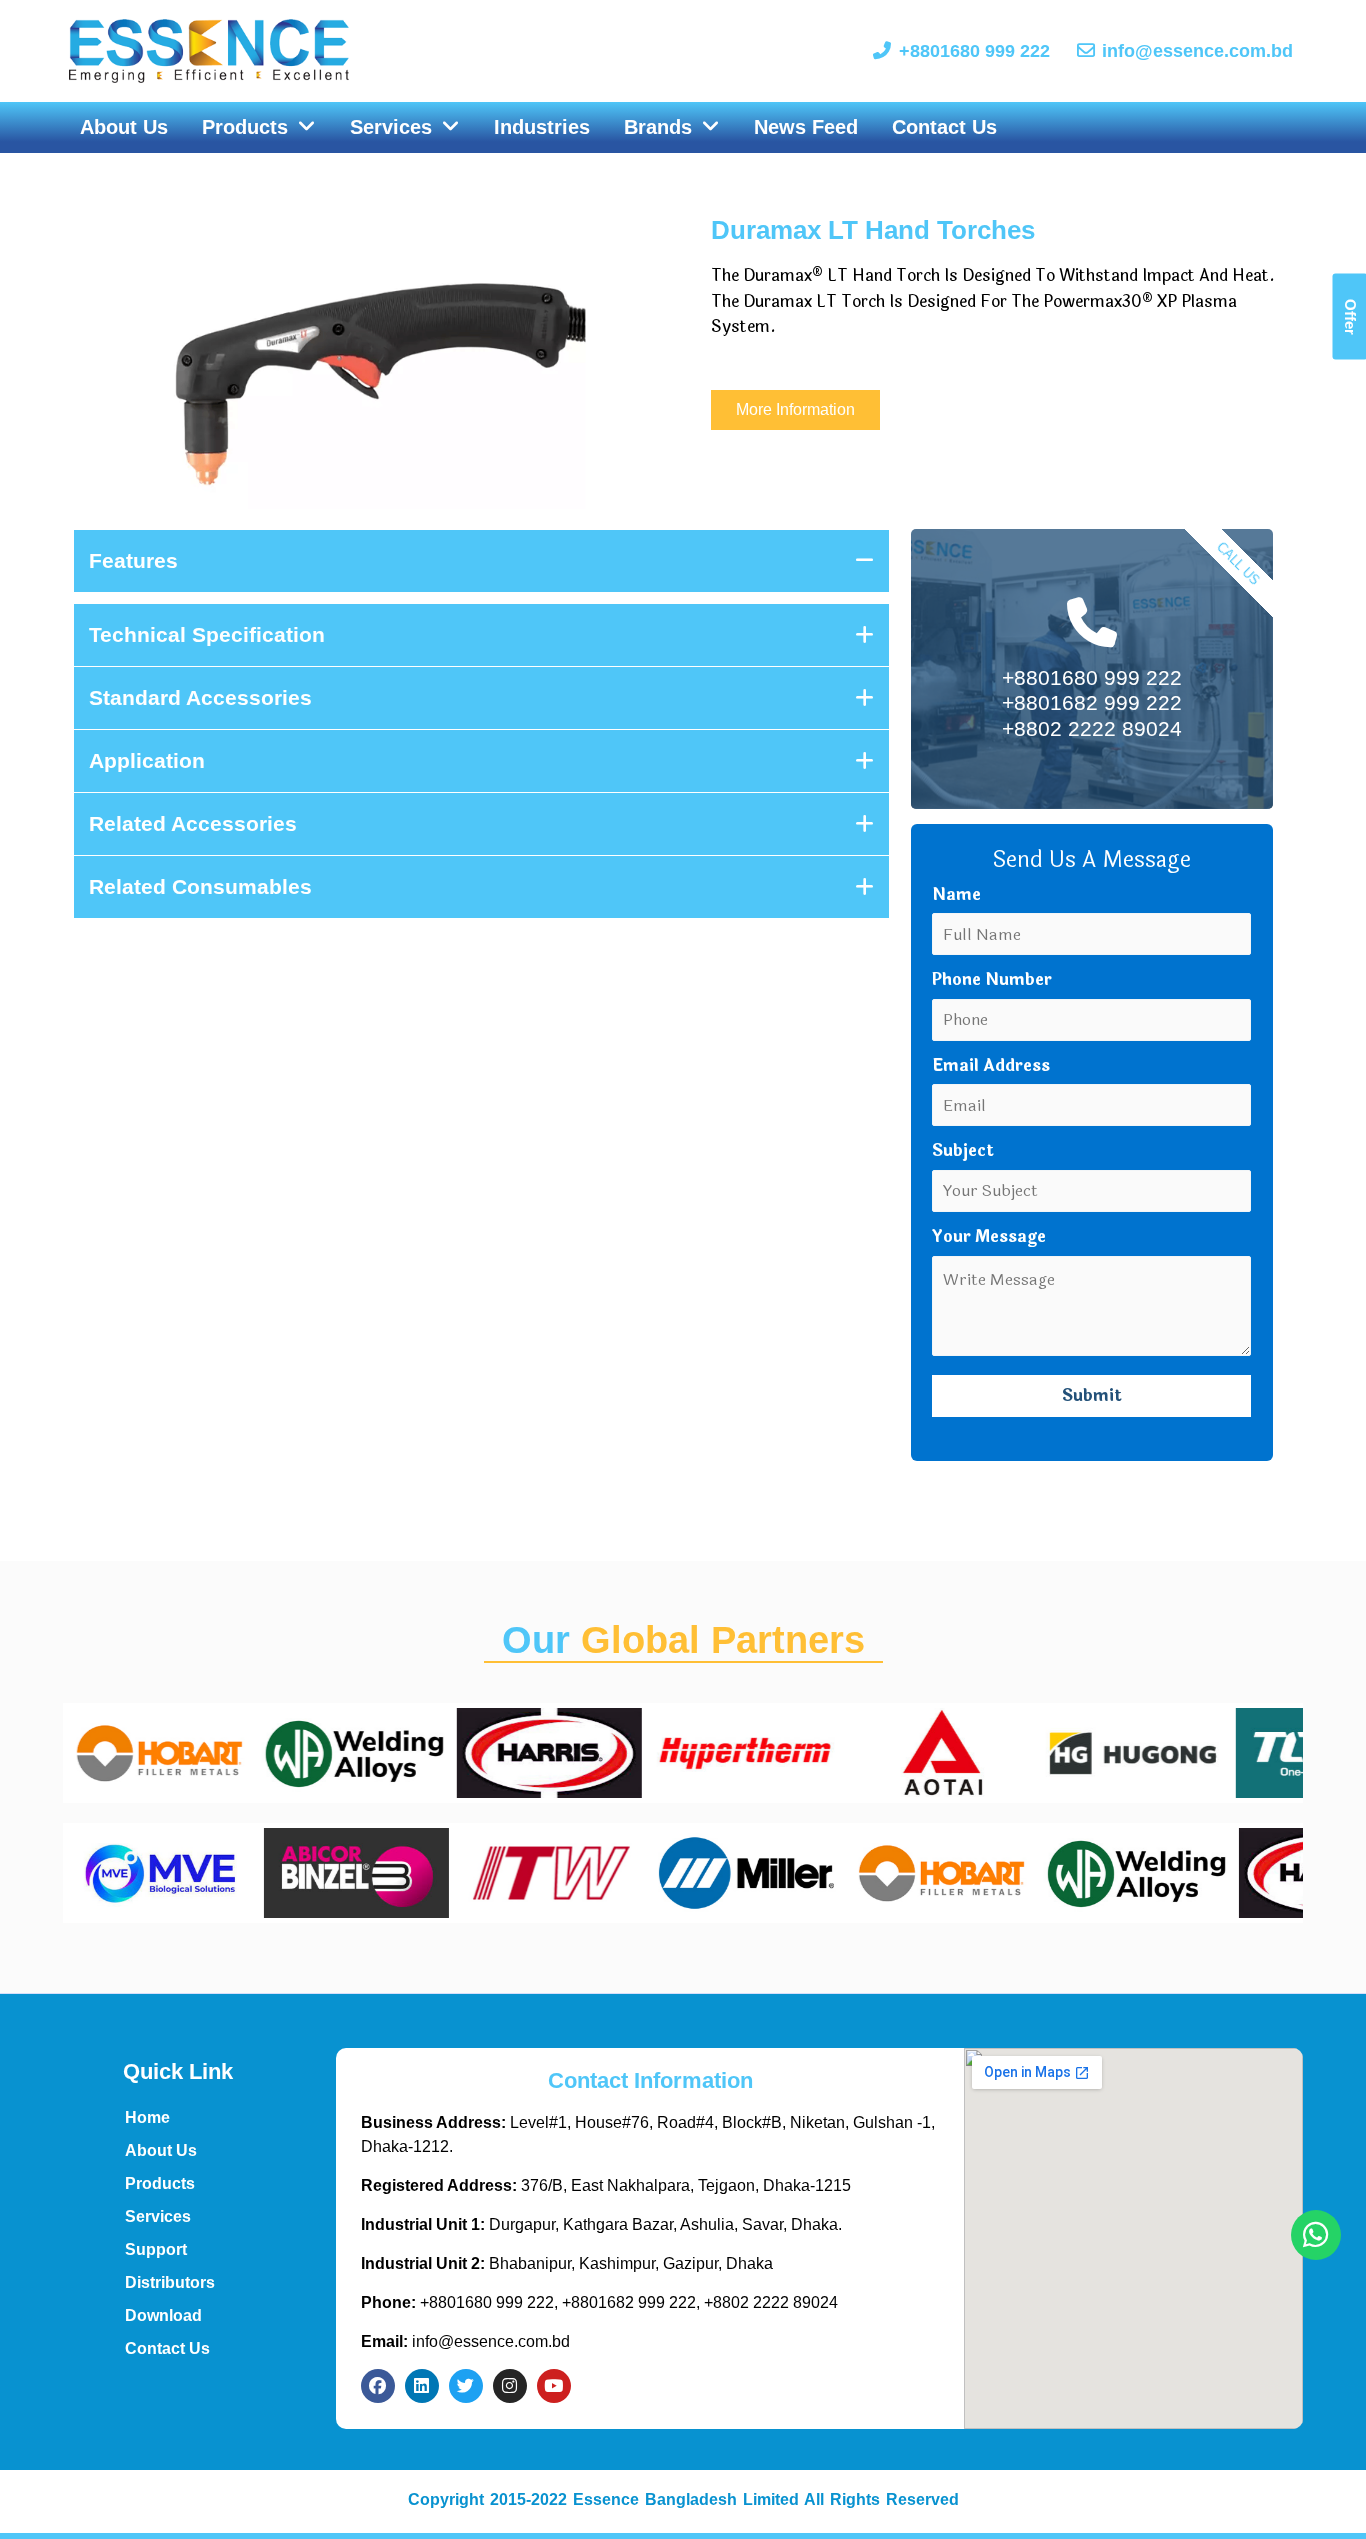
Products (160, 2183)
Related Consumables (200, 886)
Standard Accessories (200, 697)
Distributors (170, 2282)
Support (156, 2249)
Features (133, 560)
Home (147, 2117)
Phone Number (992, 979)
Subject (963, 1150)
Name (956, 894)
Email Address (991, 1065)
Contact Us (167, 2348)
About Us (161, 2150)
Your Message (989, 1236)
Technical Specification (207, 634)
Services (158, 2216)
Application (147, 760)
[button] (259, 128)
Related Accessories (193, 823)
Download (163, 2315)
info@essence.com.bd (465, 2341)
